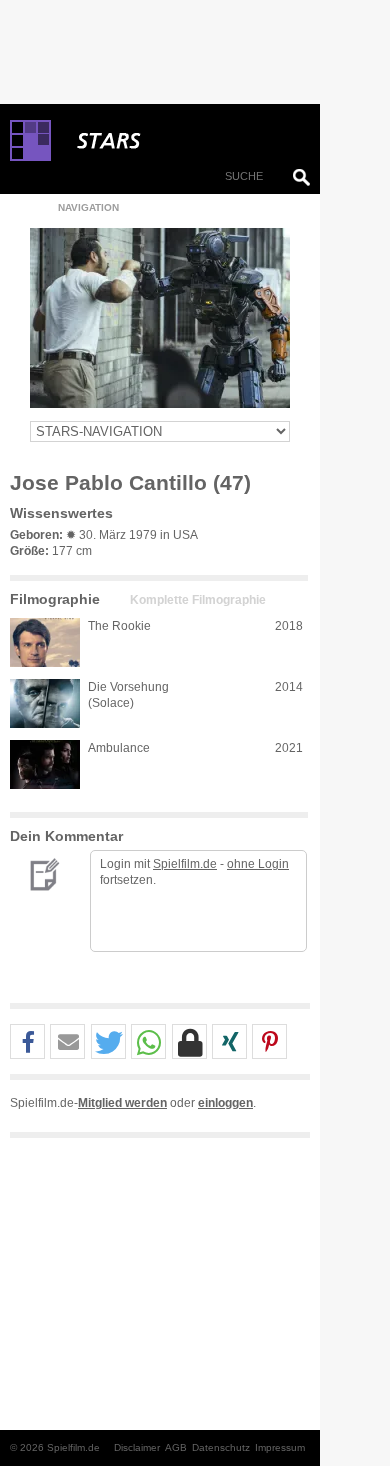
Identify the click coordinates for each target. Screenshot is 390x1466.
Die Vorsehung (128, 687)
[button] (27, 1042)
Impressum (280, 1447)
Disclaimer (137, 1447)
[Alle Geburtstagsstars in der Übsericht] (180, 141)
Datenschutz (221, 1447)
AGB (176, 1447)
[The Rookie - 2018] (45, 642)
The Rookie (119, 626)
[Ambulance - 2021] (45, 764)
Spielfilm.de (185, 864)
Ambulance (119, 748)
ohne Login (258, 864)
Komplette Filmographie (198, 600)
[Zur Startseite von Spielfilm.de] (30, 157)
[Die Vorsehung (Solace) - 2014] (45, 703)
